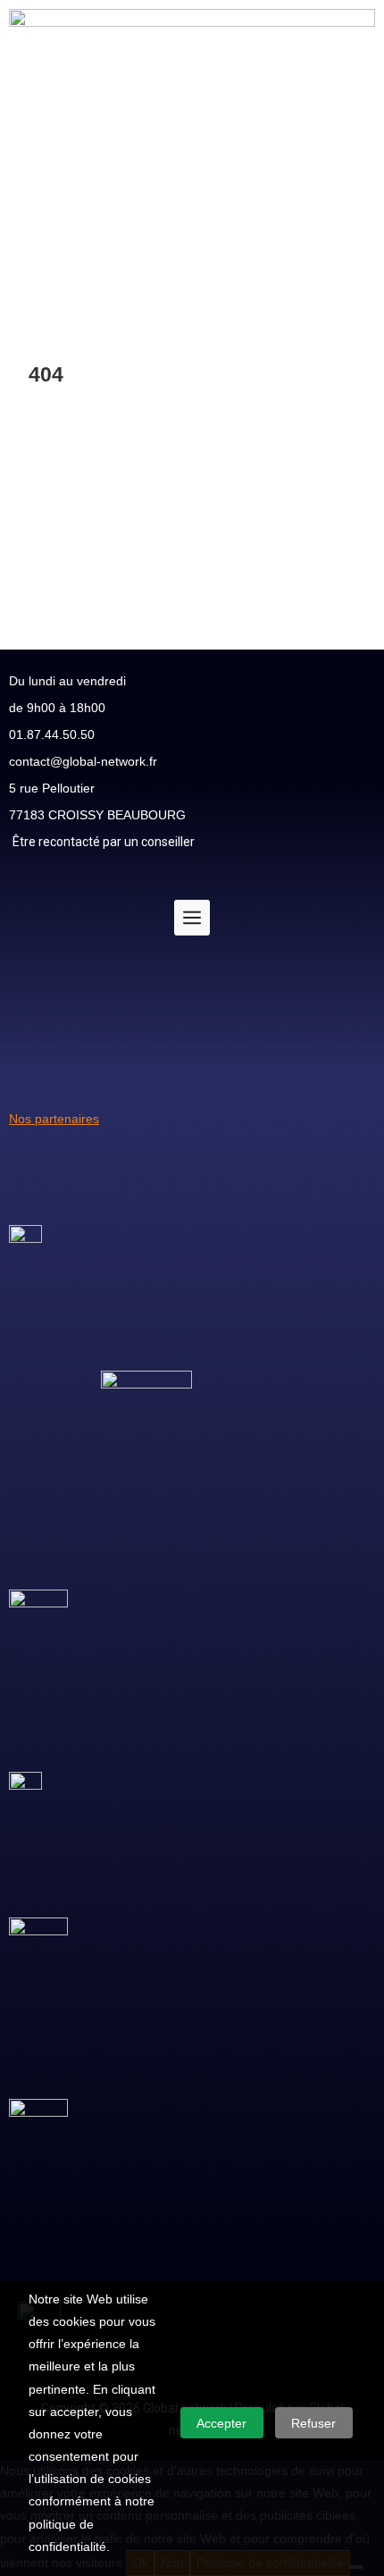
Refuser (313, 2423)
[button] (192, 268)
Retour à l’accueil (76, 531)
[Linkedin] (353, 1043)
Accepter (221, 2423)
